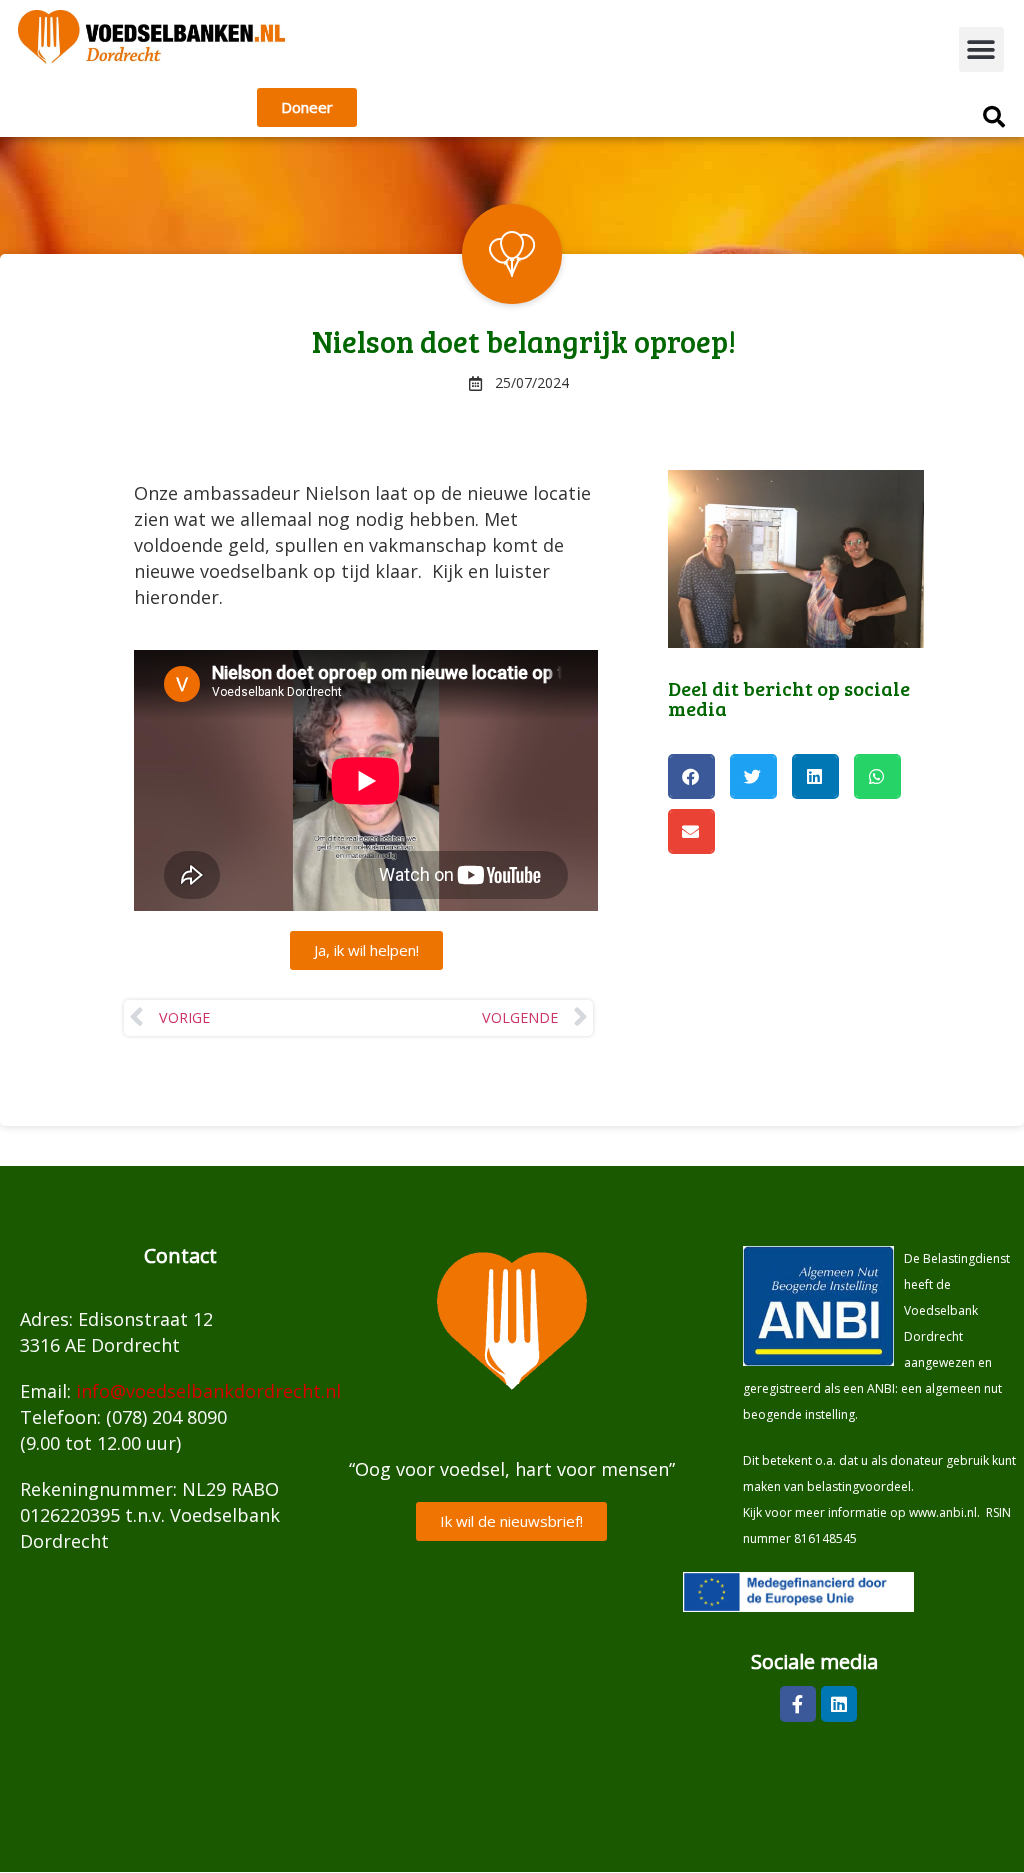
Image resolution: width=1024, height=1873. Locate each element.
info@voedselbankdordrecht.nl (208, 1391)
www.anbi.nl (943, 1512)
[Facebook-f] (798, 1704)
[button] (981, 49)
